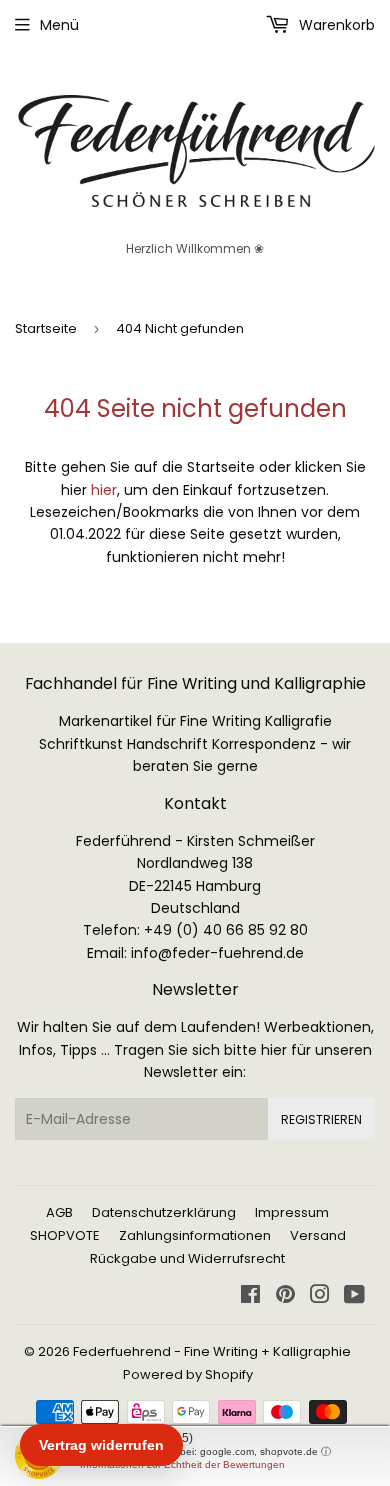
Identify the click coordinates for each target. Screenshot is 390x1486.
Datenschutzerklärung (164, 1212)
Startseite (46, 328)
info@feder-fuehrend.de (217, 953)
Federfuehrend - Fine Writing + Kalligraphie (212, 1351)
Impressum (292, 1212)
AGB (59, 1212)
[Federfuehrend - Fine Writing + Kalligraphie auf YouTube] (354, 1297)
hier (104, 490)
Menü (59, 25)
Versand (318, 1235)
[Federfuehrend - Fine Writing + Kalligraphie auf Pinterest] (285, 1297)
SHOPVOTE (65, 1235)
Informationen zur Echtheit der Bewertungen (182, 1464)
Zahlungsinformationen (195, 1235)
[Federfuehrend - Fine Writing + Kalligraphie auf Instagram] (320, 1297)
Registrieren (321, 1119)
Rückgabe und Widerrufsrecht (187, 1258)
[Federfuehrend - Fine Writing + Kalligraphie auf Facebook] (250, 1297)
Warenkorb (335, 25)
